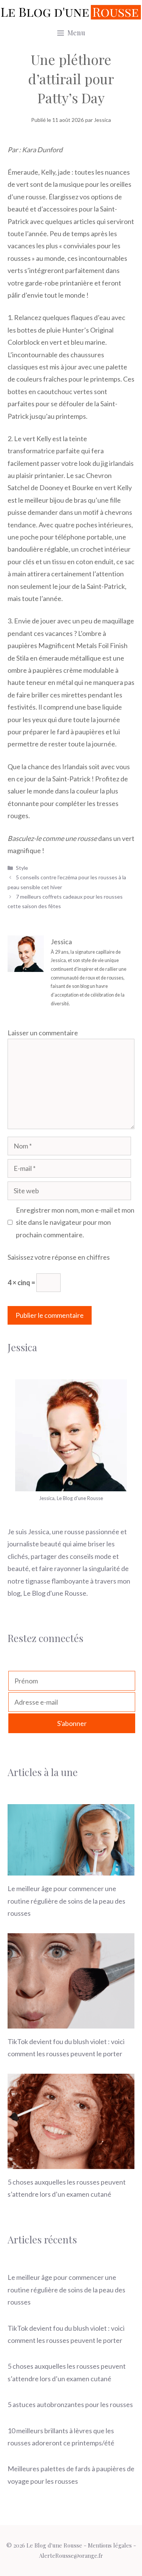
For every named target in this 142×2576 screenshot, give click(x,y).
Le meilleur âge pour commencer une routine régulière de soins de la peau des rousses (66, 1901)
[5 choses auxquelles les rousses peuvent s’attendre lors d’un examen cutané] (71, 2163)
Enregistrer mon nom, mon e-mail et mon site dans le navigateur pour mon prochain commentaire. (75, 1222)
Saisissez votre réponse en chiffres (59, 1257)
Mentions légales (110, 2545)
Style (22, 868)
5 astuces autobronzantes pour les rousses (70, 2404)
